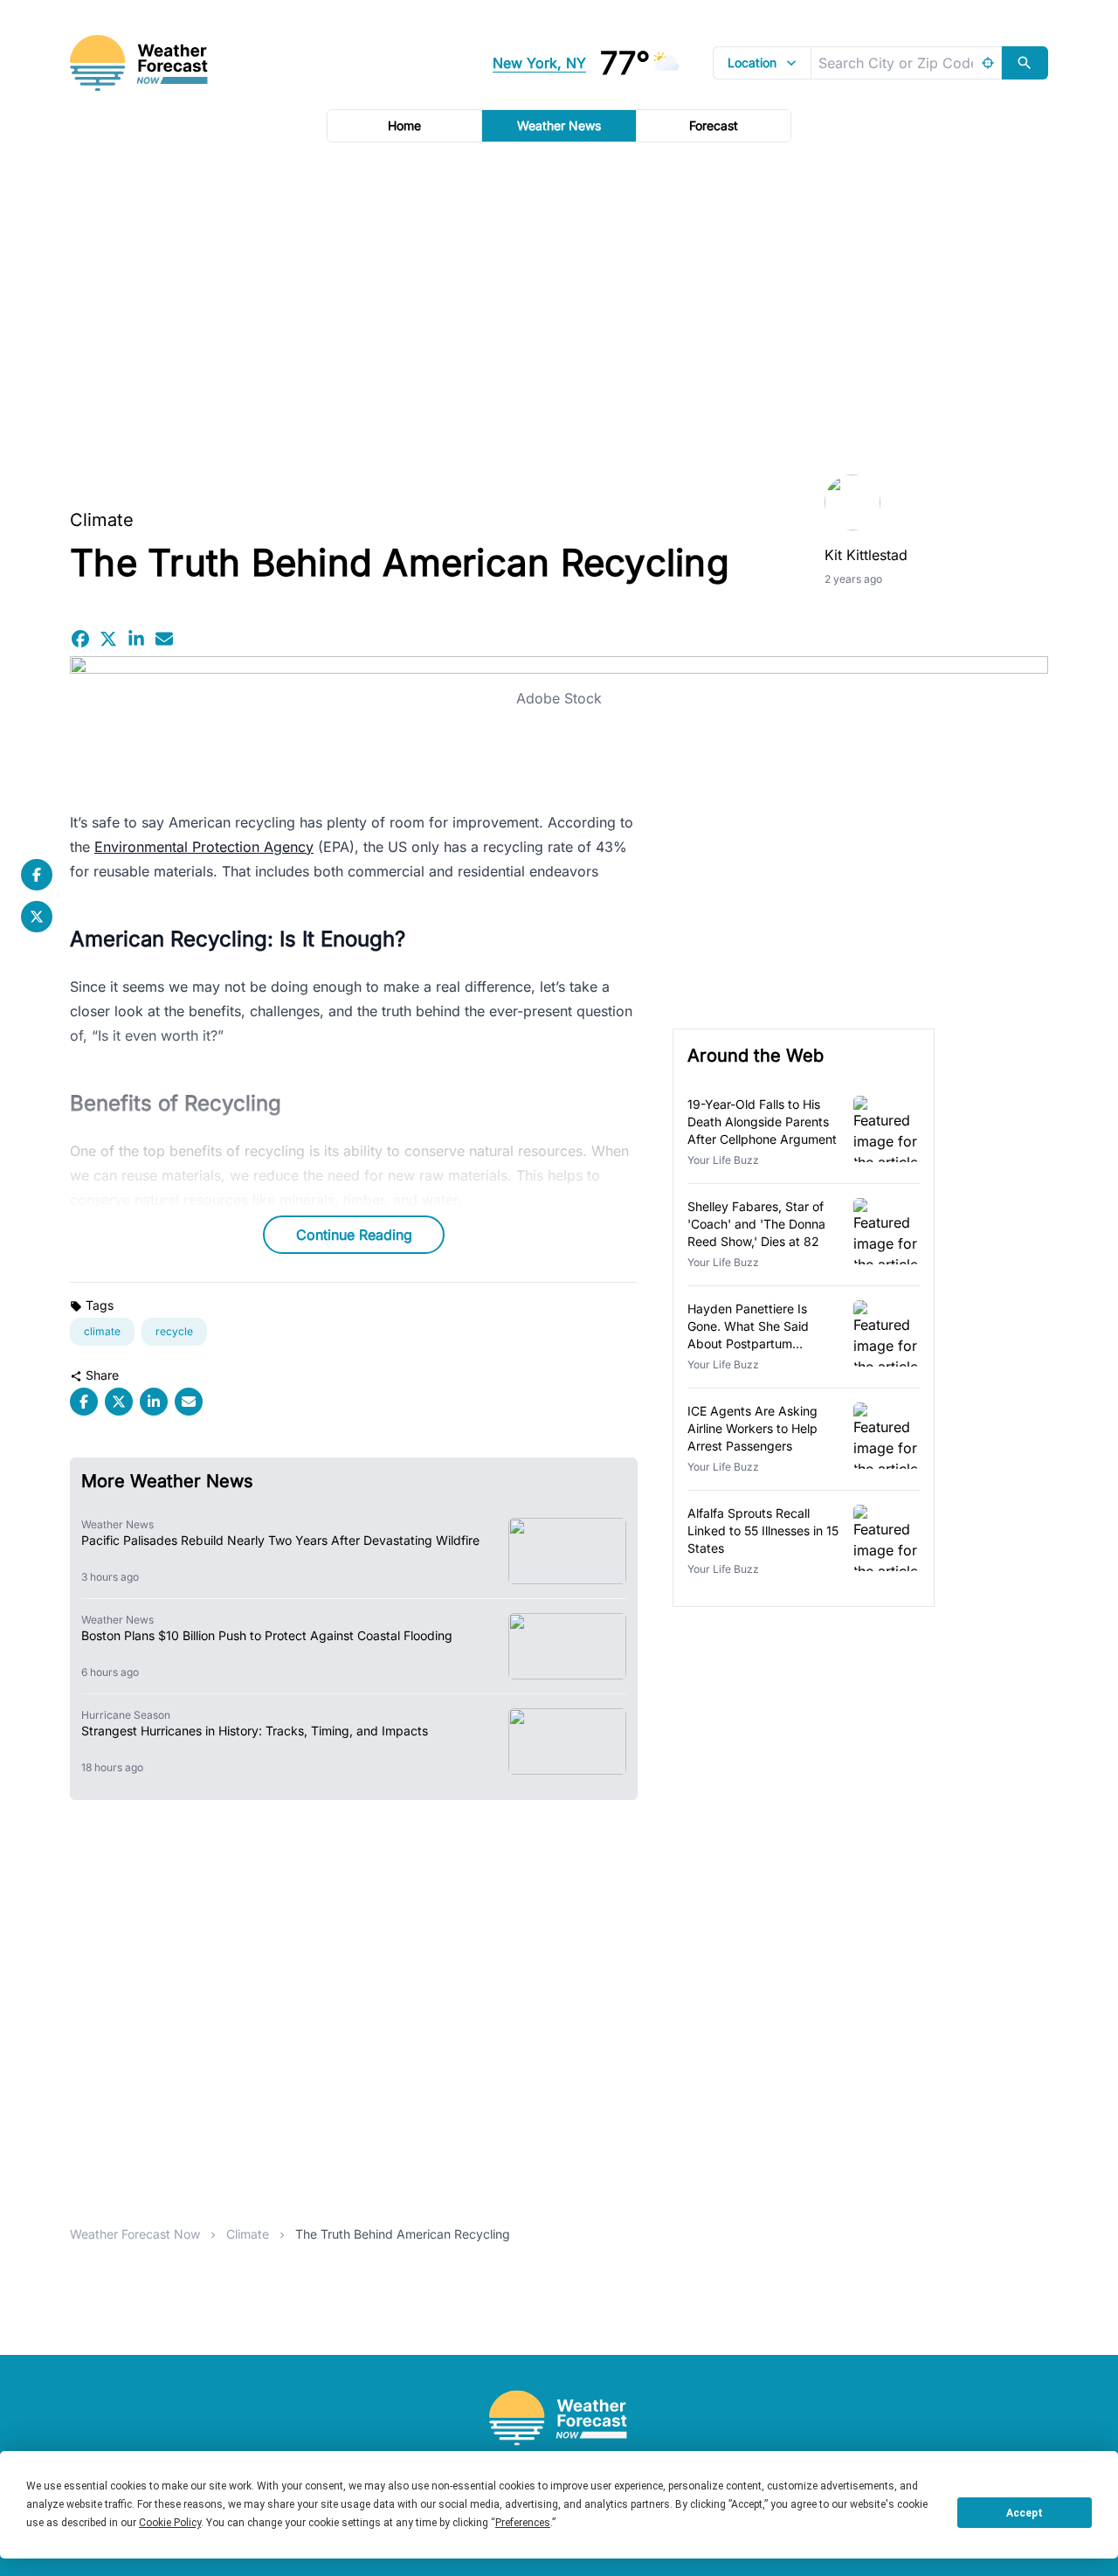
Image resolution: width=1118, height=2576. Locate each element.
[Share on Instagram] (136, 639)
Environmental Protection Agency (204, 847)
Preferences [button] (523, 2523)
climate (102, 1331)
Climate (102, 520)
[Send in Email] (164, 639)
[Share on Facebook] (80, 639)
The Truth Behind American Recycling (403, 2234)
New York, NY (539, 63)
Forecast (714, 125)
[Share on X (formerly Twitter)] (108, 639)
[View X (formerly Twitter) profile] (37, 917)
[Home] (559, 2418)
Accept (1025, 2513)
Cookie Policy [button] (170, 2523)
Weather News (559, 125)
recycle (174, 1331)
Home (404, 125)
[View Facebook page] (37, 875)
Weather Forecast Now (135, 2234)
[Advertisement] (559, 303)
